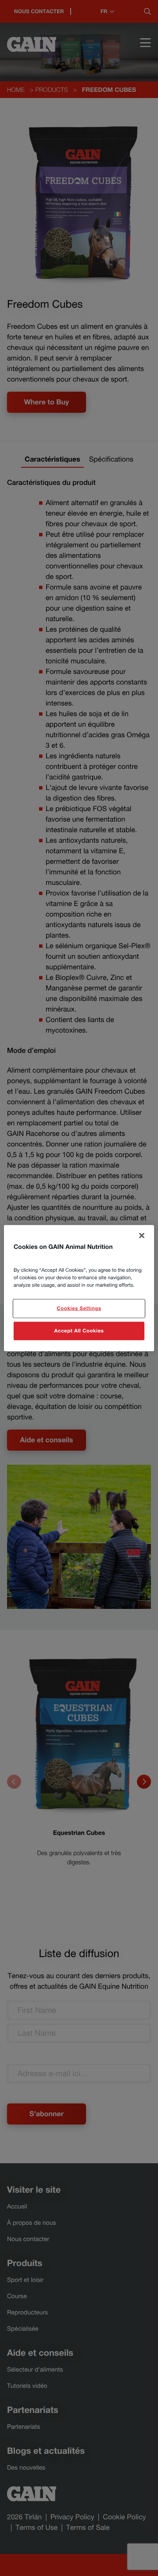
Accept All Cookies (79, 1330)
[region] (79, 1288)
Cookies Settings (79, 1308)
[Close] (142, 1236)
